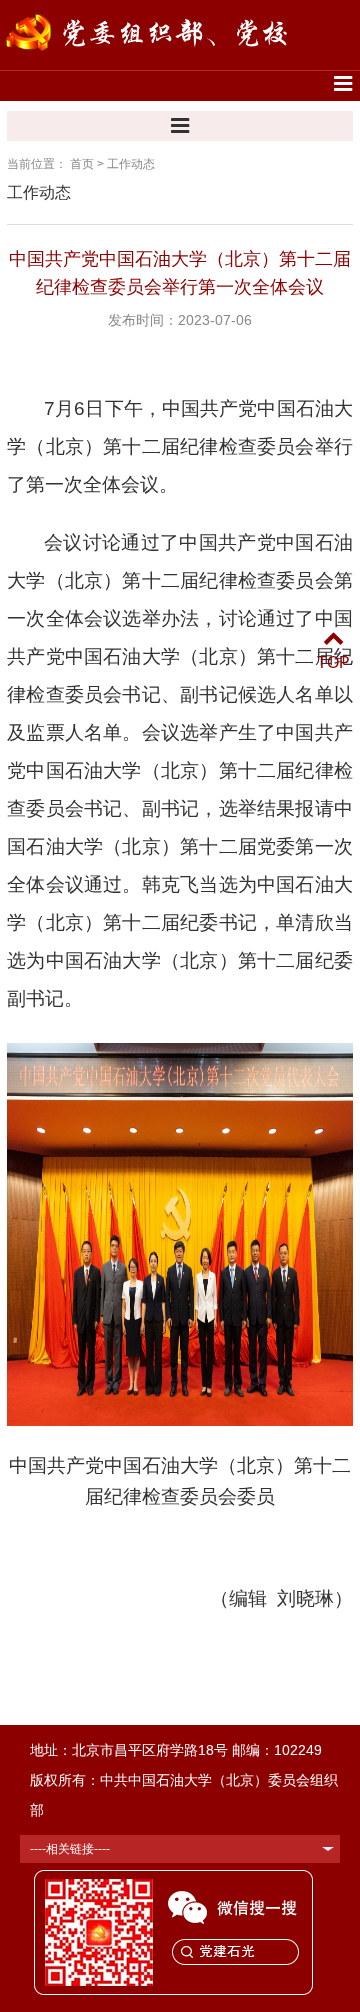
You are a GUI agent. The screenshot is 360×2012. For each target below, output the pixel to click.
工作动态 (131, 164)
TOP (333, 662)
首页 (82, 164)
